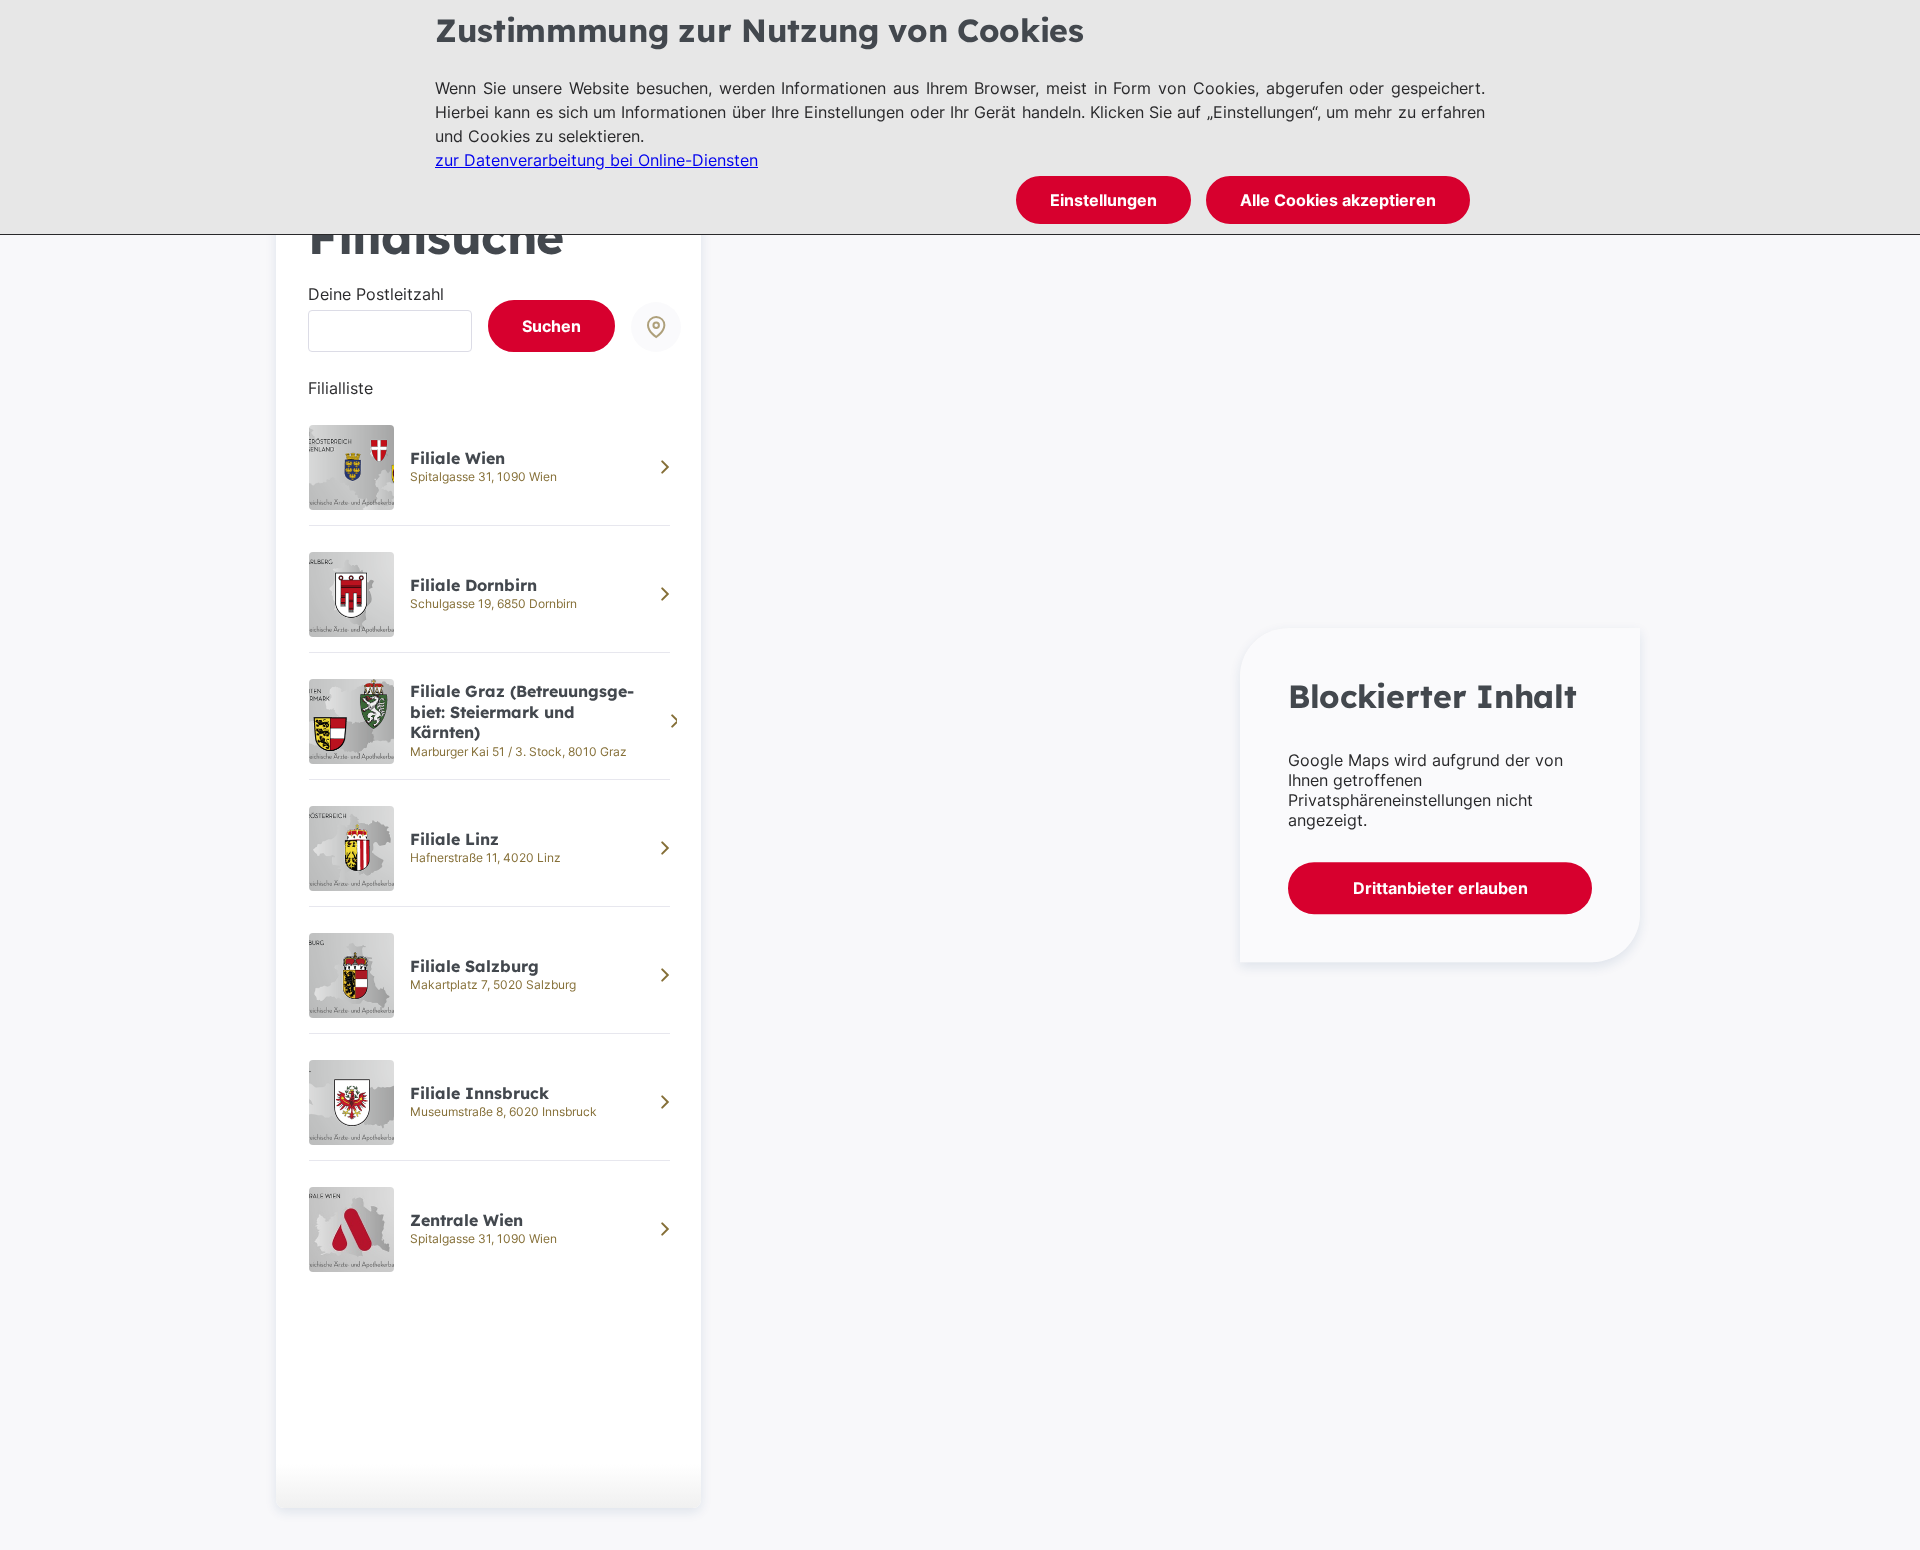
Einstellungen (1103, 200)
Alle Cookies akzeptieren (1338, 200)
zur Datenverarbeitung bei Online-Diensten (596, 160)
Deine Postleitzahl (376, 294)
